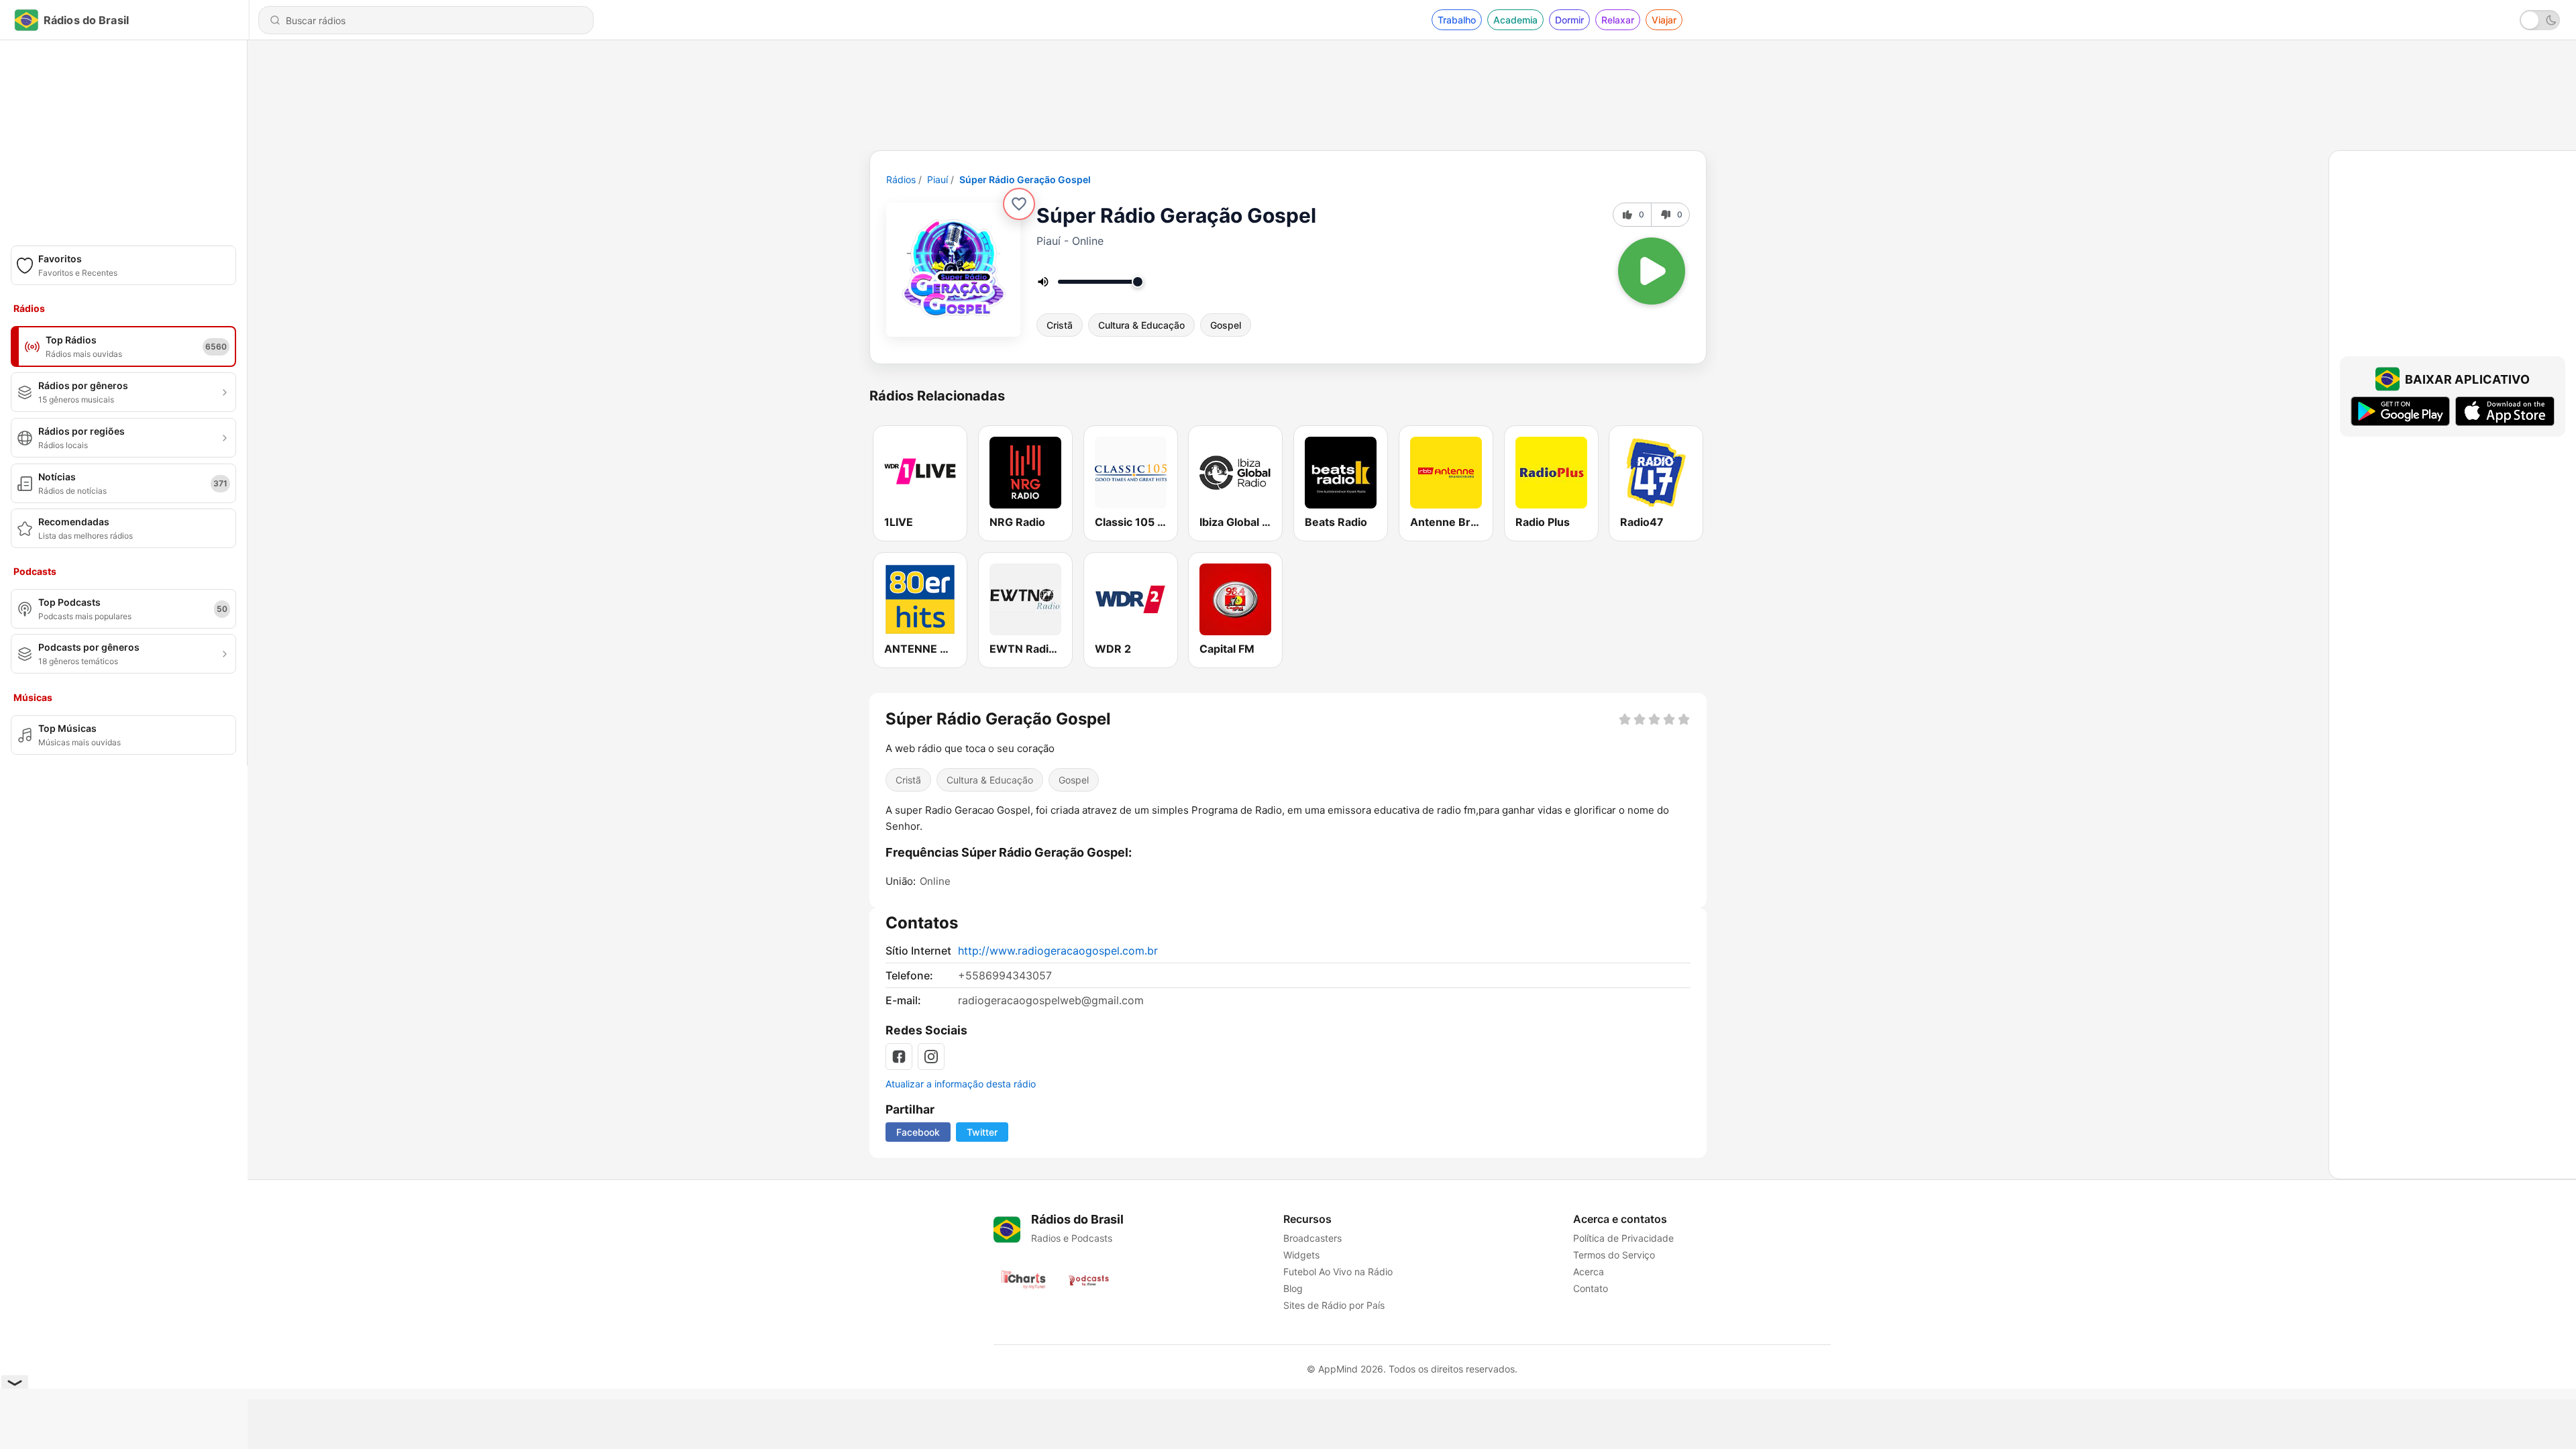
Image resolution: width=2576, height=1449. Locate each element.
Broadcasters (1312, 1238)
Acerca (1589, 1272)
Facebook (918, 1132)
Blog (1293, 1288)
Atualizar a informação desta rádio (961, 1084)
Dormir (1569, 20)
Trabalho (1457, 20)
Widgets (1301, 1255)
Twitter (982, 1132)
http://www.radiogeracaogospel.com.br (1058, 951)
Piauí (937, 179)
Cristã (1060, 325)
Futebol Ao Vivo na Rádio (1338, 1272)
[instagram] (931, 1057)
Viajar (1664, 20)
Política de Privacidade (1623, 1238)
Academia (1515, 20)
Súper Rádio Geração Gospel (1025, 179)
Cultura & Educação (1141, 325)
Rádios (901, 179)
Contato (1591, 1288)
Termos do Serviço (1614, 1255)
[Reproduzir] (1652, 271)
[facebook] (899, 1057)
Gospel (1226, 325)
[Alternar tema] (2540, 20)
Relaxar (1618, 20)
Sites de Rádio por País (1334, 1305)
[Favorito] (1019, 204)
